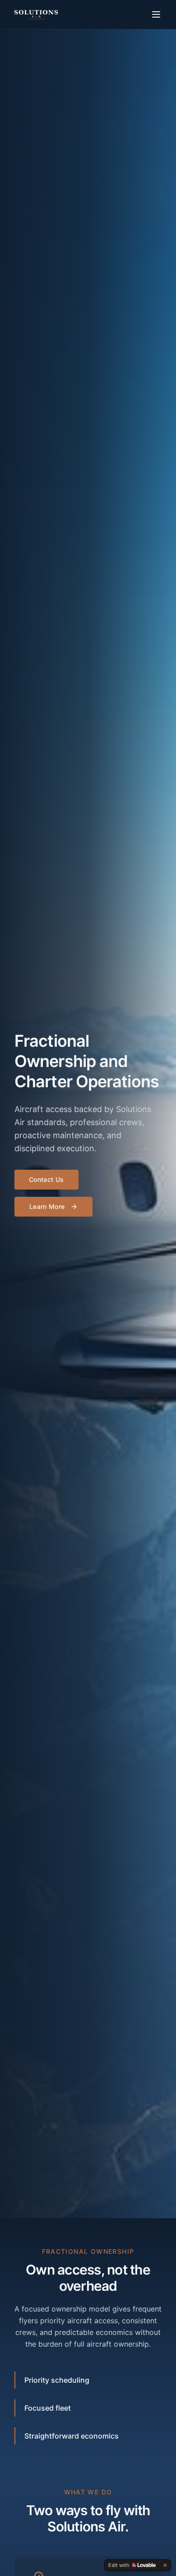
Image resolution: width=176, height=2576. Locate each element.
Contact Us (46, 1179)
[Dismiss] (165, 2565)
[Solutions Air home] (36, 14)
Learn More (47, 1206)
